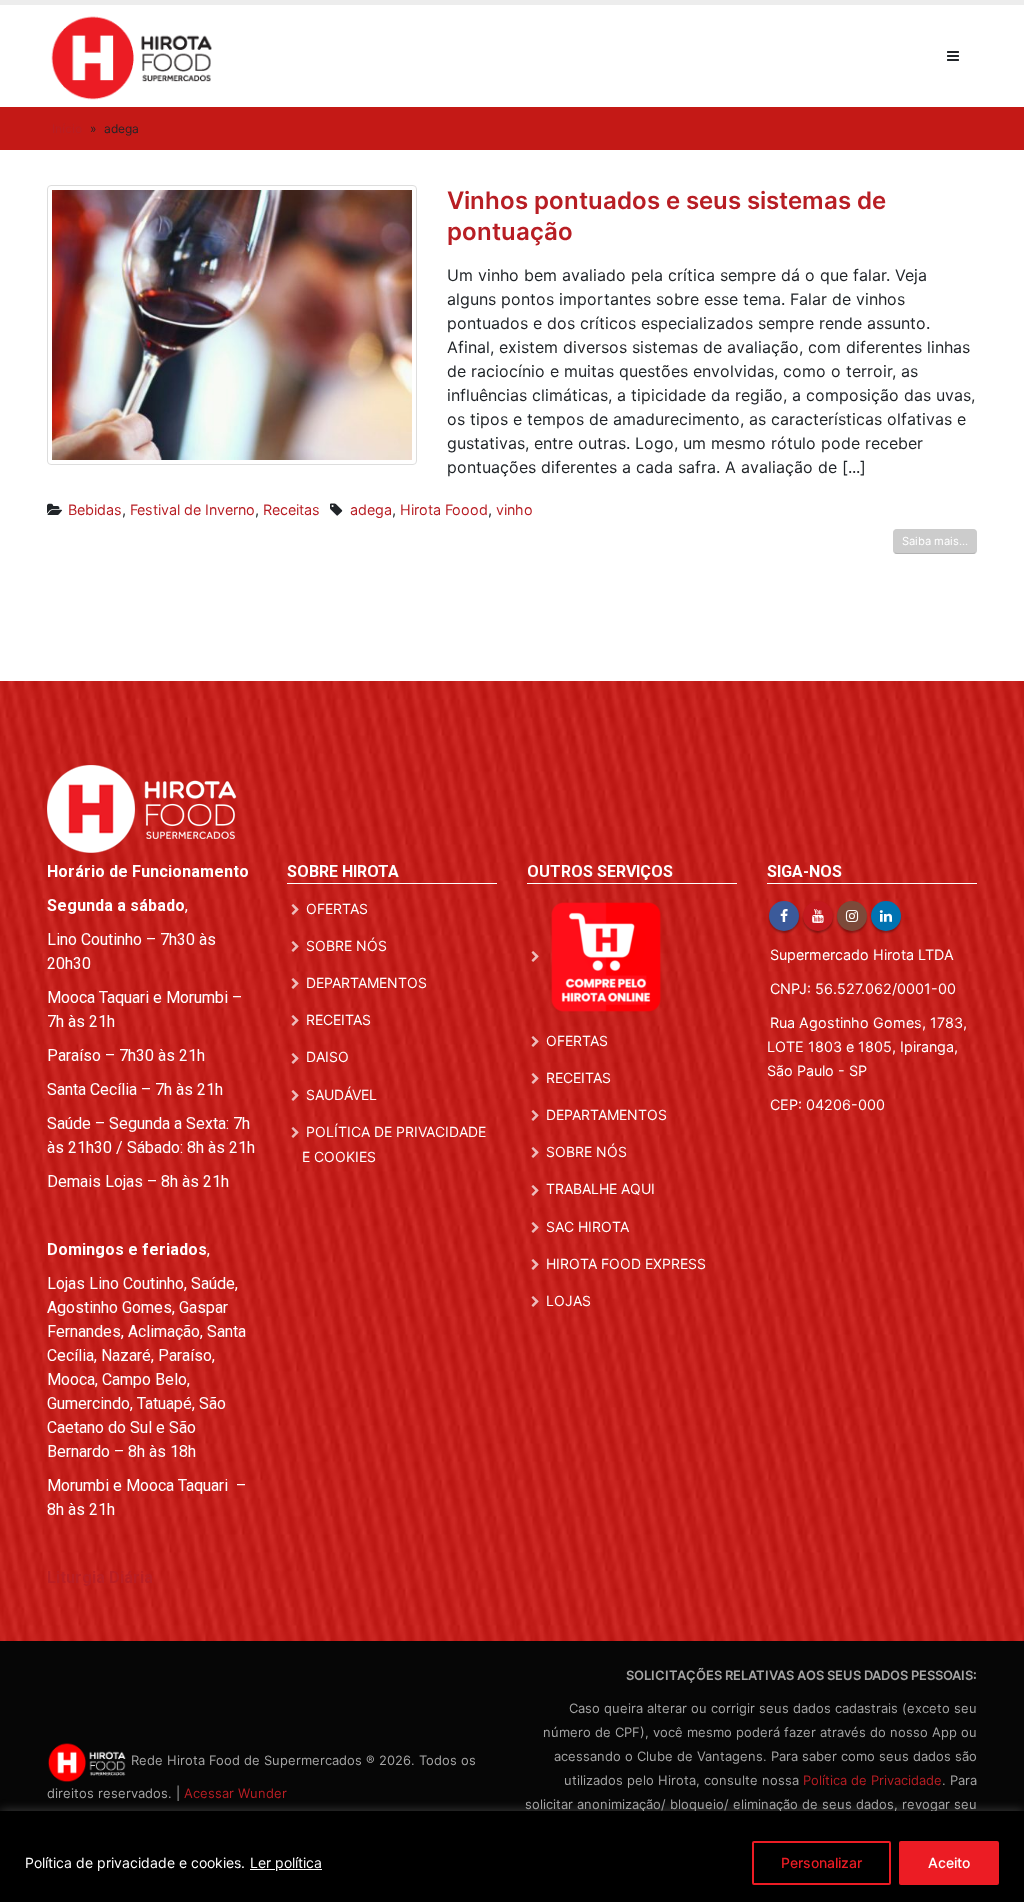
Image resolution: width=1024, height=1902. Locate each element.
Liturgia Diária (100, 1577)
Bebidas (95, 509)
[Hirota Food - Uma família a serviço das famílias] (132, 56)
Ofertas (337, 908)
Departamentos (366, 982)
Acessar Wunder (235, 1793)
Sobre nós (346, 945)
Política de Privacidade (872, 1780)
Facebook (784, 916)
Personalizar (821, 1862)
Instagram (852, 916)
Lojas (568, 1300)
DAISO (327, 1056)
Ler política (286, 1862)
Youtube (818, 916)
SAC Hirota (587, 1226)
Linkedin (886, 916)
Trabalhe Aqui (600, 1188)
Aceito (949, 1862)
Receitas (291, 509)
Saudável (341, 1094)
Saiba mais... (935, 541)
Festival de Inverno (192, 509)
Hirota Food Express (626, 1263)
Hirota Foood (444, 509)
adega (371, 509)
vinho (514, 509)
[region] (512, 1856)
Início (67, 128)
